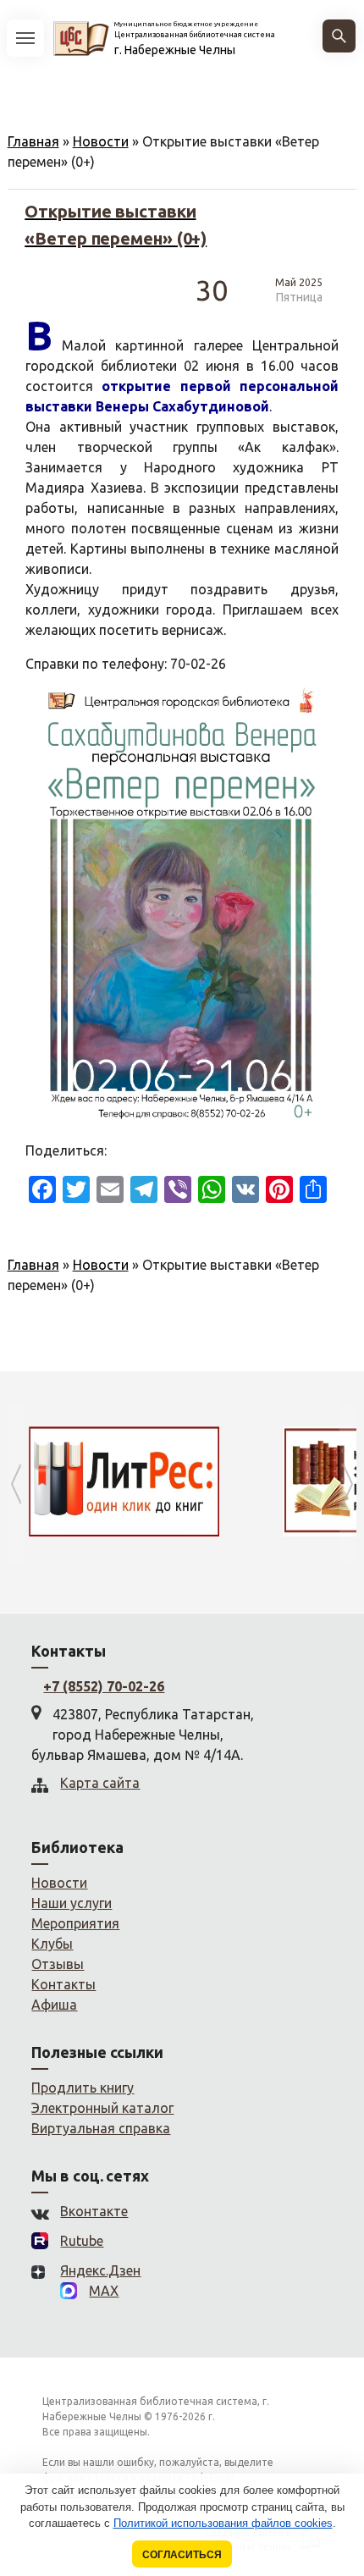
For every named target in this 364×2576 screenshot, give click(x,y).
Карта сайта (100, 1783)
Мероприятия (75, 1923)
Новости (101, 141)
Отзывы (58, 1964)
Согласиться (182, 2554)
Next (348, 1484)
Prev (16, 1484)
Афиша (54, 2005)
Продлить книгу (83, 2088)
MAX (104, 2291)
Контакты (63, 1984)
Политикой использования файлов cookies (223, 2523)
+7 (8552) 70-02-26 (104, 1686)
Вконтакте (94, 2211)
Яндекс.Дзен (100, 2270)
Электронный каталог (102, 2108)
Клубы (52, 1944)
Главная (33, 141)
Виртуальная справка (101, 2128)
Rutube (82, 2241)
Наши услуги (72, 1903)
